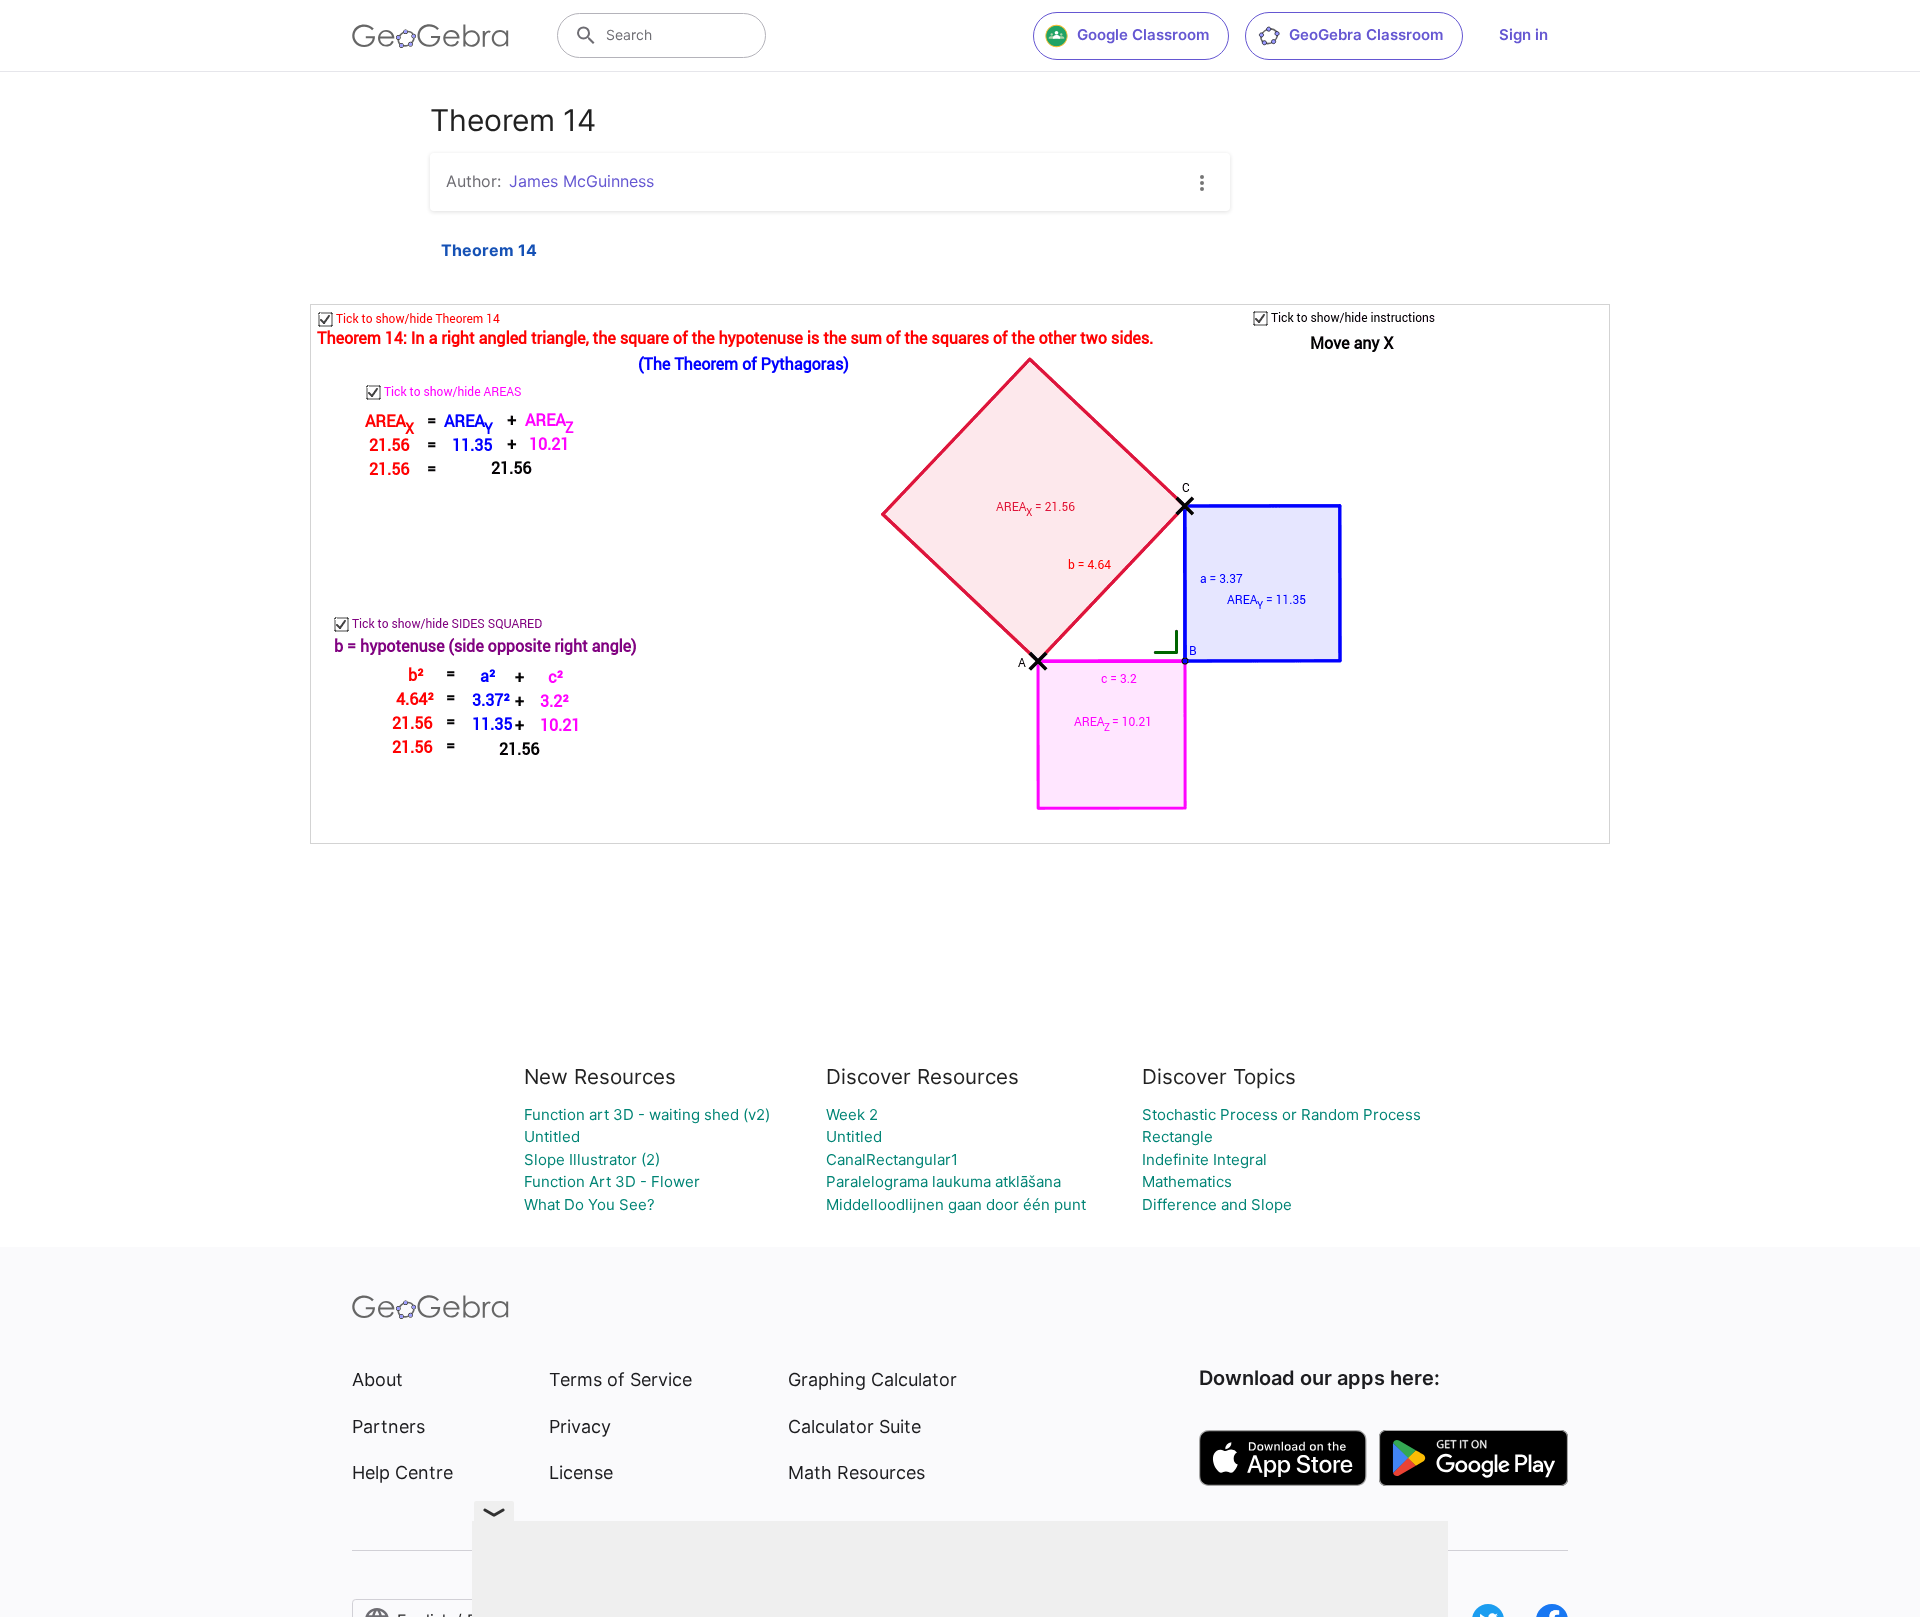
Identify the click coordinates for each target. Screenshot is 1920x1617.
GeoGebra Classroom (1366, 34)
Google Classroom (1143, 34)
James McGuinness (581, 181)
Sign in (1523, 34)
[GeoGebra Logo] (430, 36)
